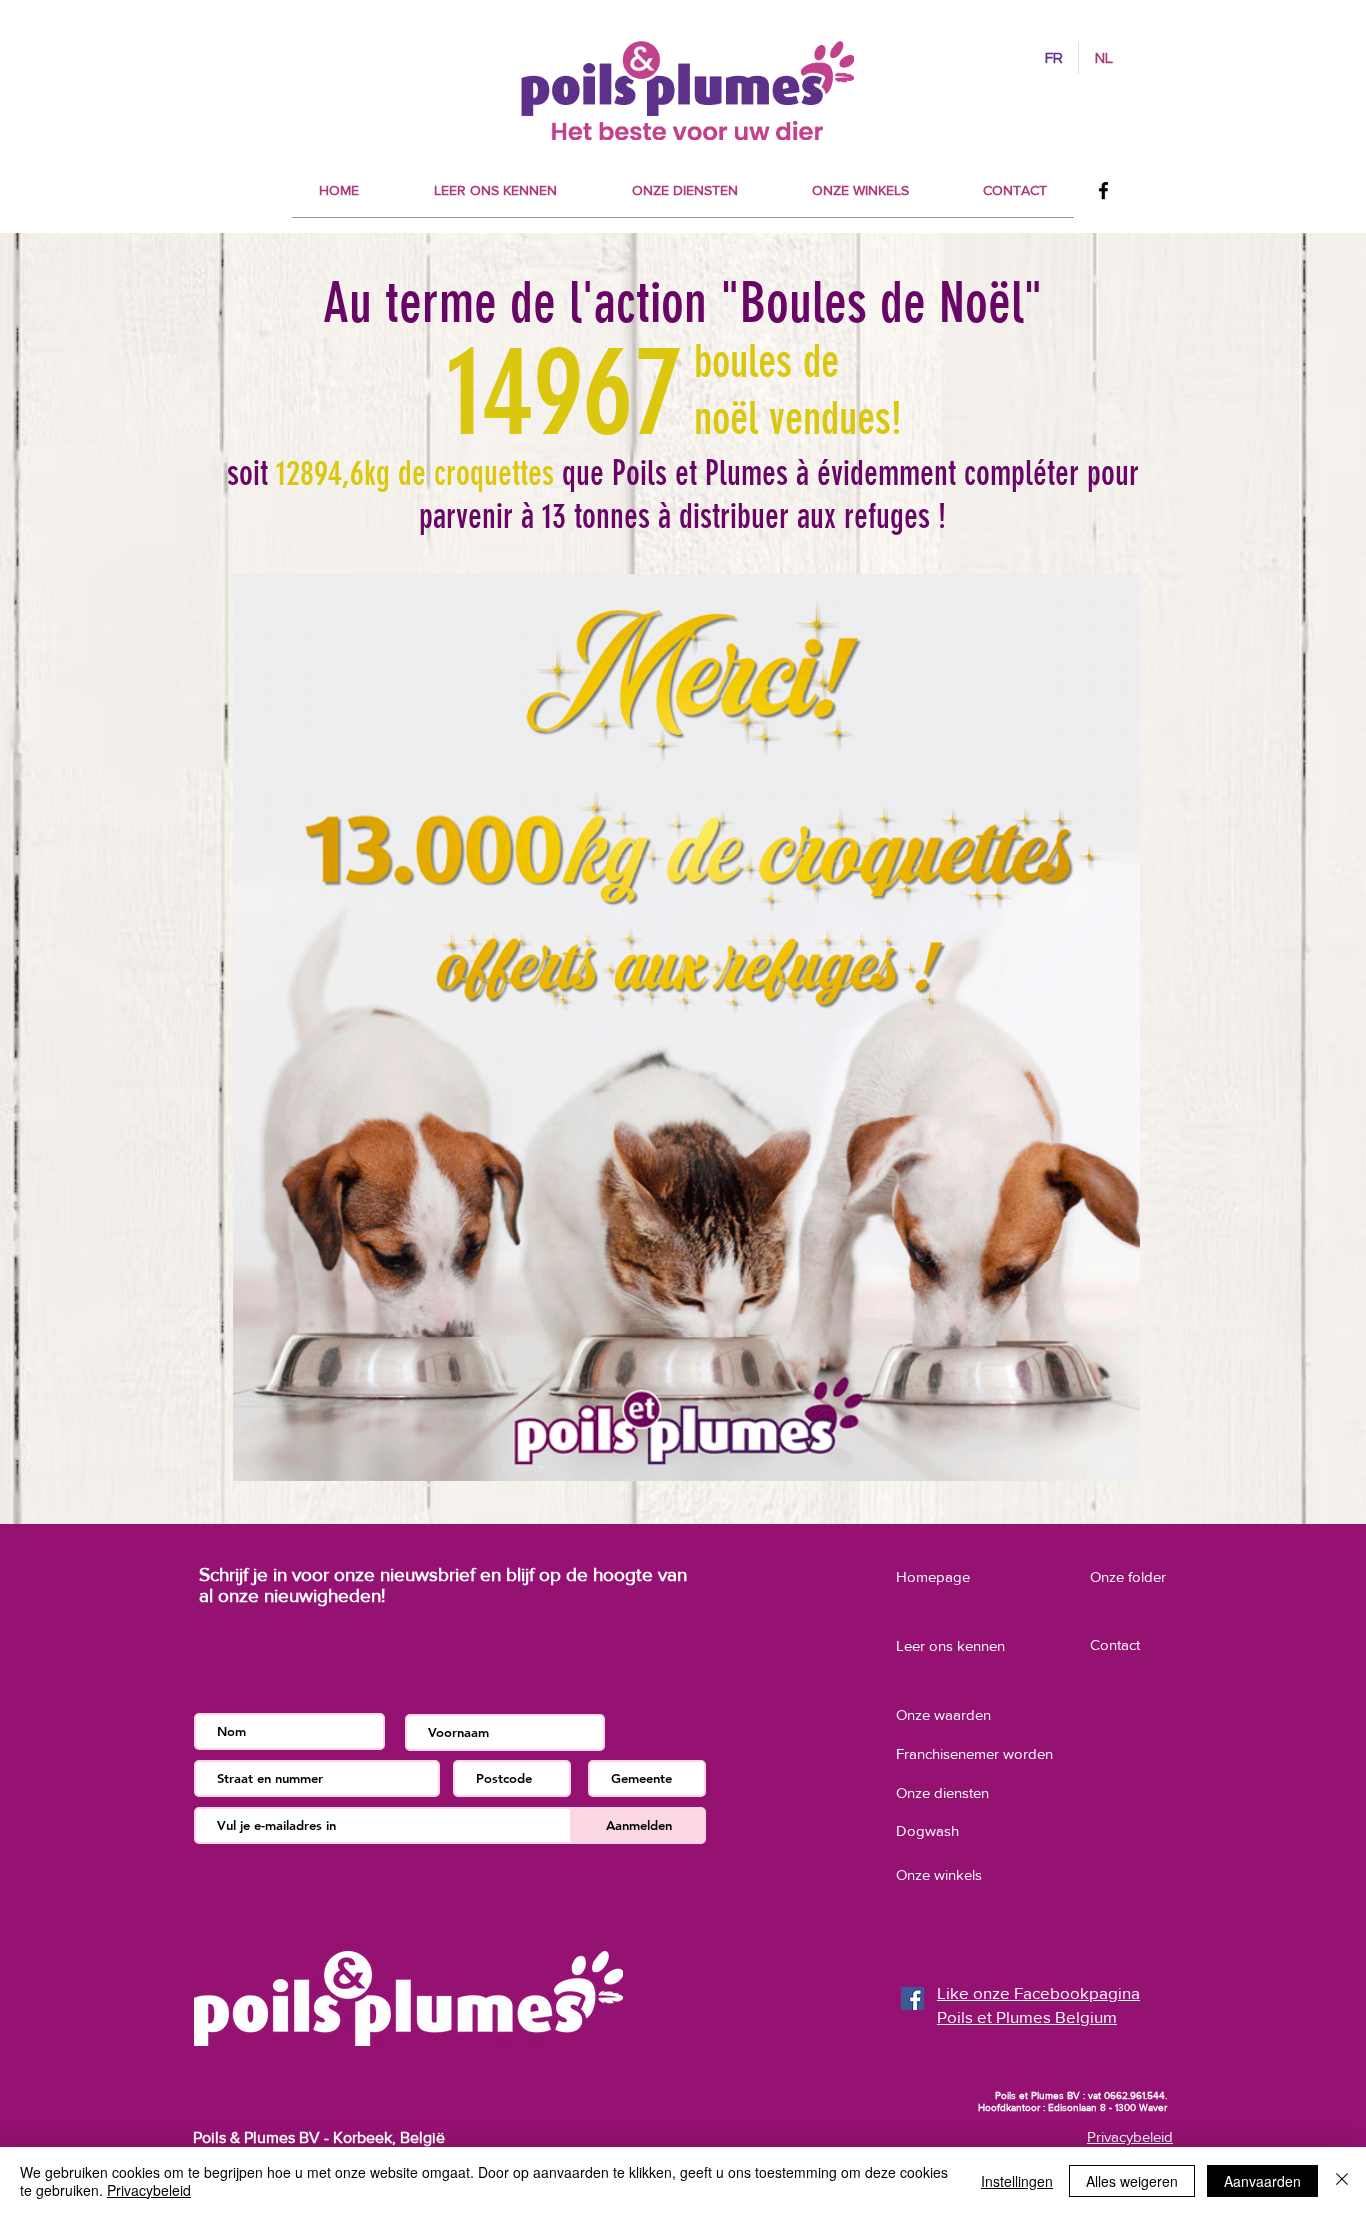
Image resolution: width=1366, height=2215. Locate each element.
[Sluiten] (1342, 2181)
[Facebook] (1103, 190)
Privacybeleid (149, 2190)
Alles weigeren (1132, 2181)
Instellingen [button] (1017, 2181)
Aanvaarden (1262, 2181)
